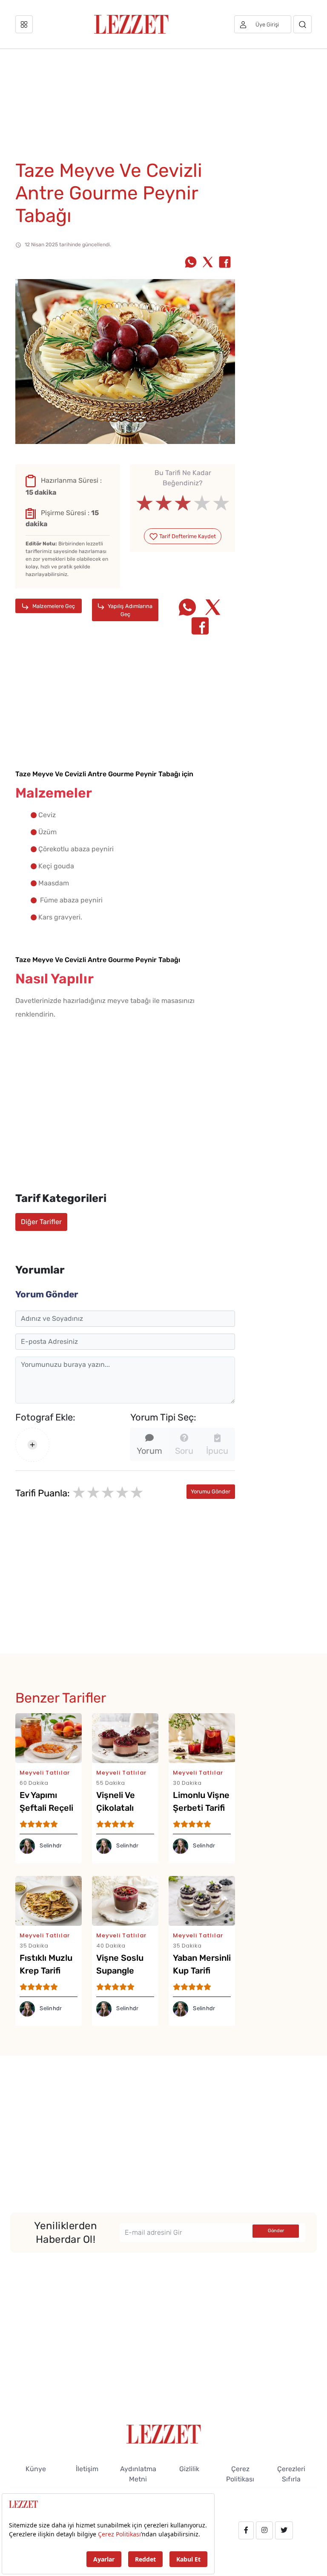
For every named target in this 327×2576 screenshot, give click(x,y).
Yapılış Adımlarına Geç (129, 610)
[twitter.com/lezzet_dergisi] (284, 2530)
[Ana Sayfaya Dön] (164, 2433)
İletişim (87, 2469)
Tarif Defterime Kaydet (187, 536)
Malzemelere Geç (53, 606)
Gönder (276, 2231)
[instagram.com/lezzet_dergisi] (264, 2530)
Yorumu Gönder (211, 1491)
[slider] (183, 503)
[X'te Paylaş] (208, 263)
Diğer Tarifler (41, 1222)
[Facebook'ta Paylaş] (225, 263)
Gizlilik (189, 2469)
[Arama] (303, 24)
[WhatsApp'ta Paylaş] (191, 263)
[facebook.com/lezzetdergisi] (246, 2530)
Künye (36, 2469)
